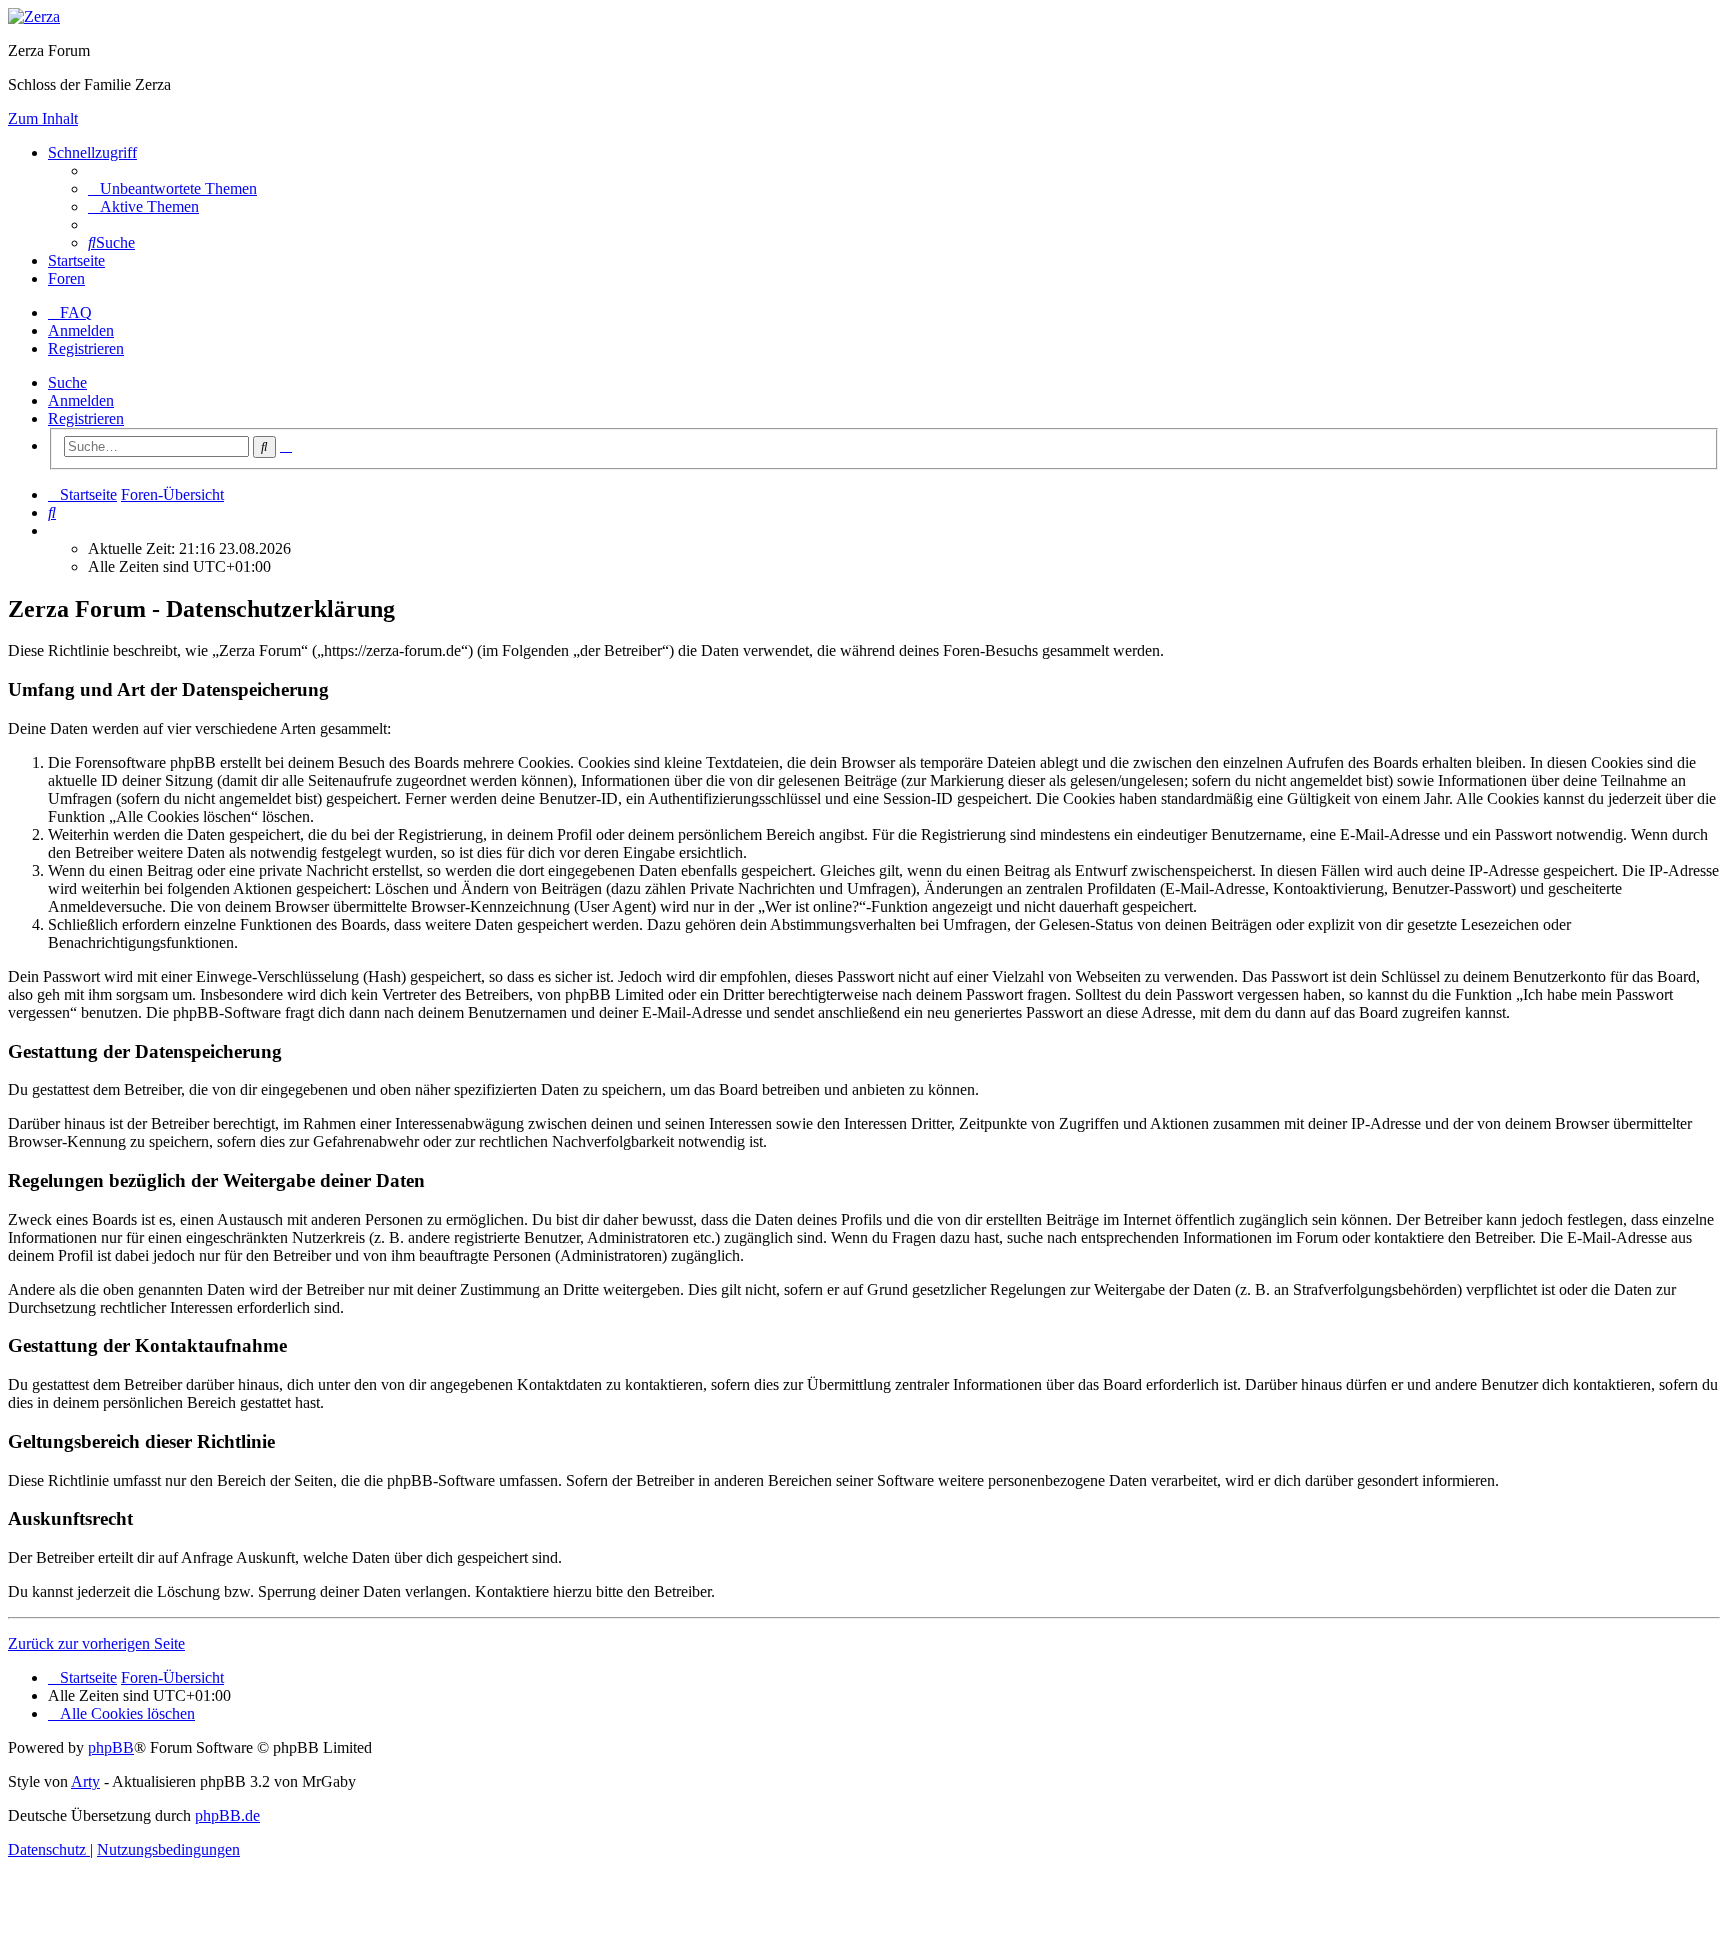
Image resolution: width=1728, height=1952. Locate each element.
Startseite (76, 260)
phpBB (111, 1747)
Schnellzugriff (92, 152)
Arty (85, 1781)
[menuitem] (172, 188)
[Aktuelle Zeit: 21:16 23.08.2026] (54, 530)
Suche (67, 382)
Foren (66, 278)
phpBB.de (227, 1815)
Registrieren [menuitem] (86, 348)
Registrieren (86, 418)
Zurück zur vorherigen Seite (96, 1643)
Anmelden (81, 400)
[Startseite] (34, 16)
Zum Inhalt (43, 118)
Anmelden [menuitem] (81, 330)
